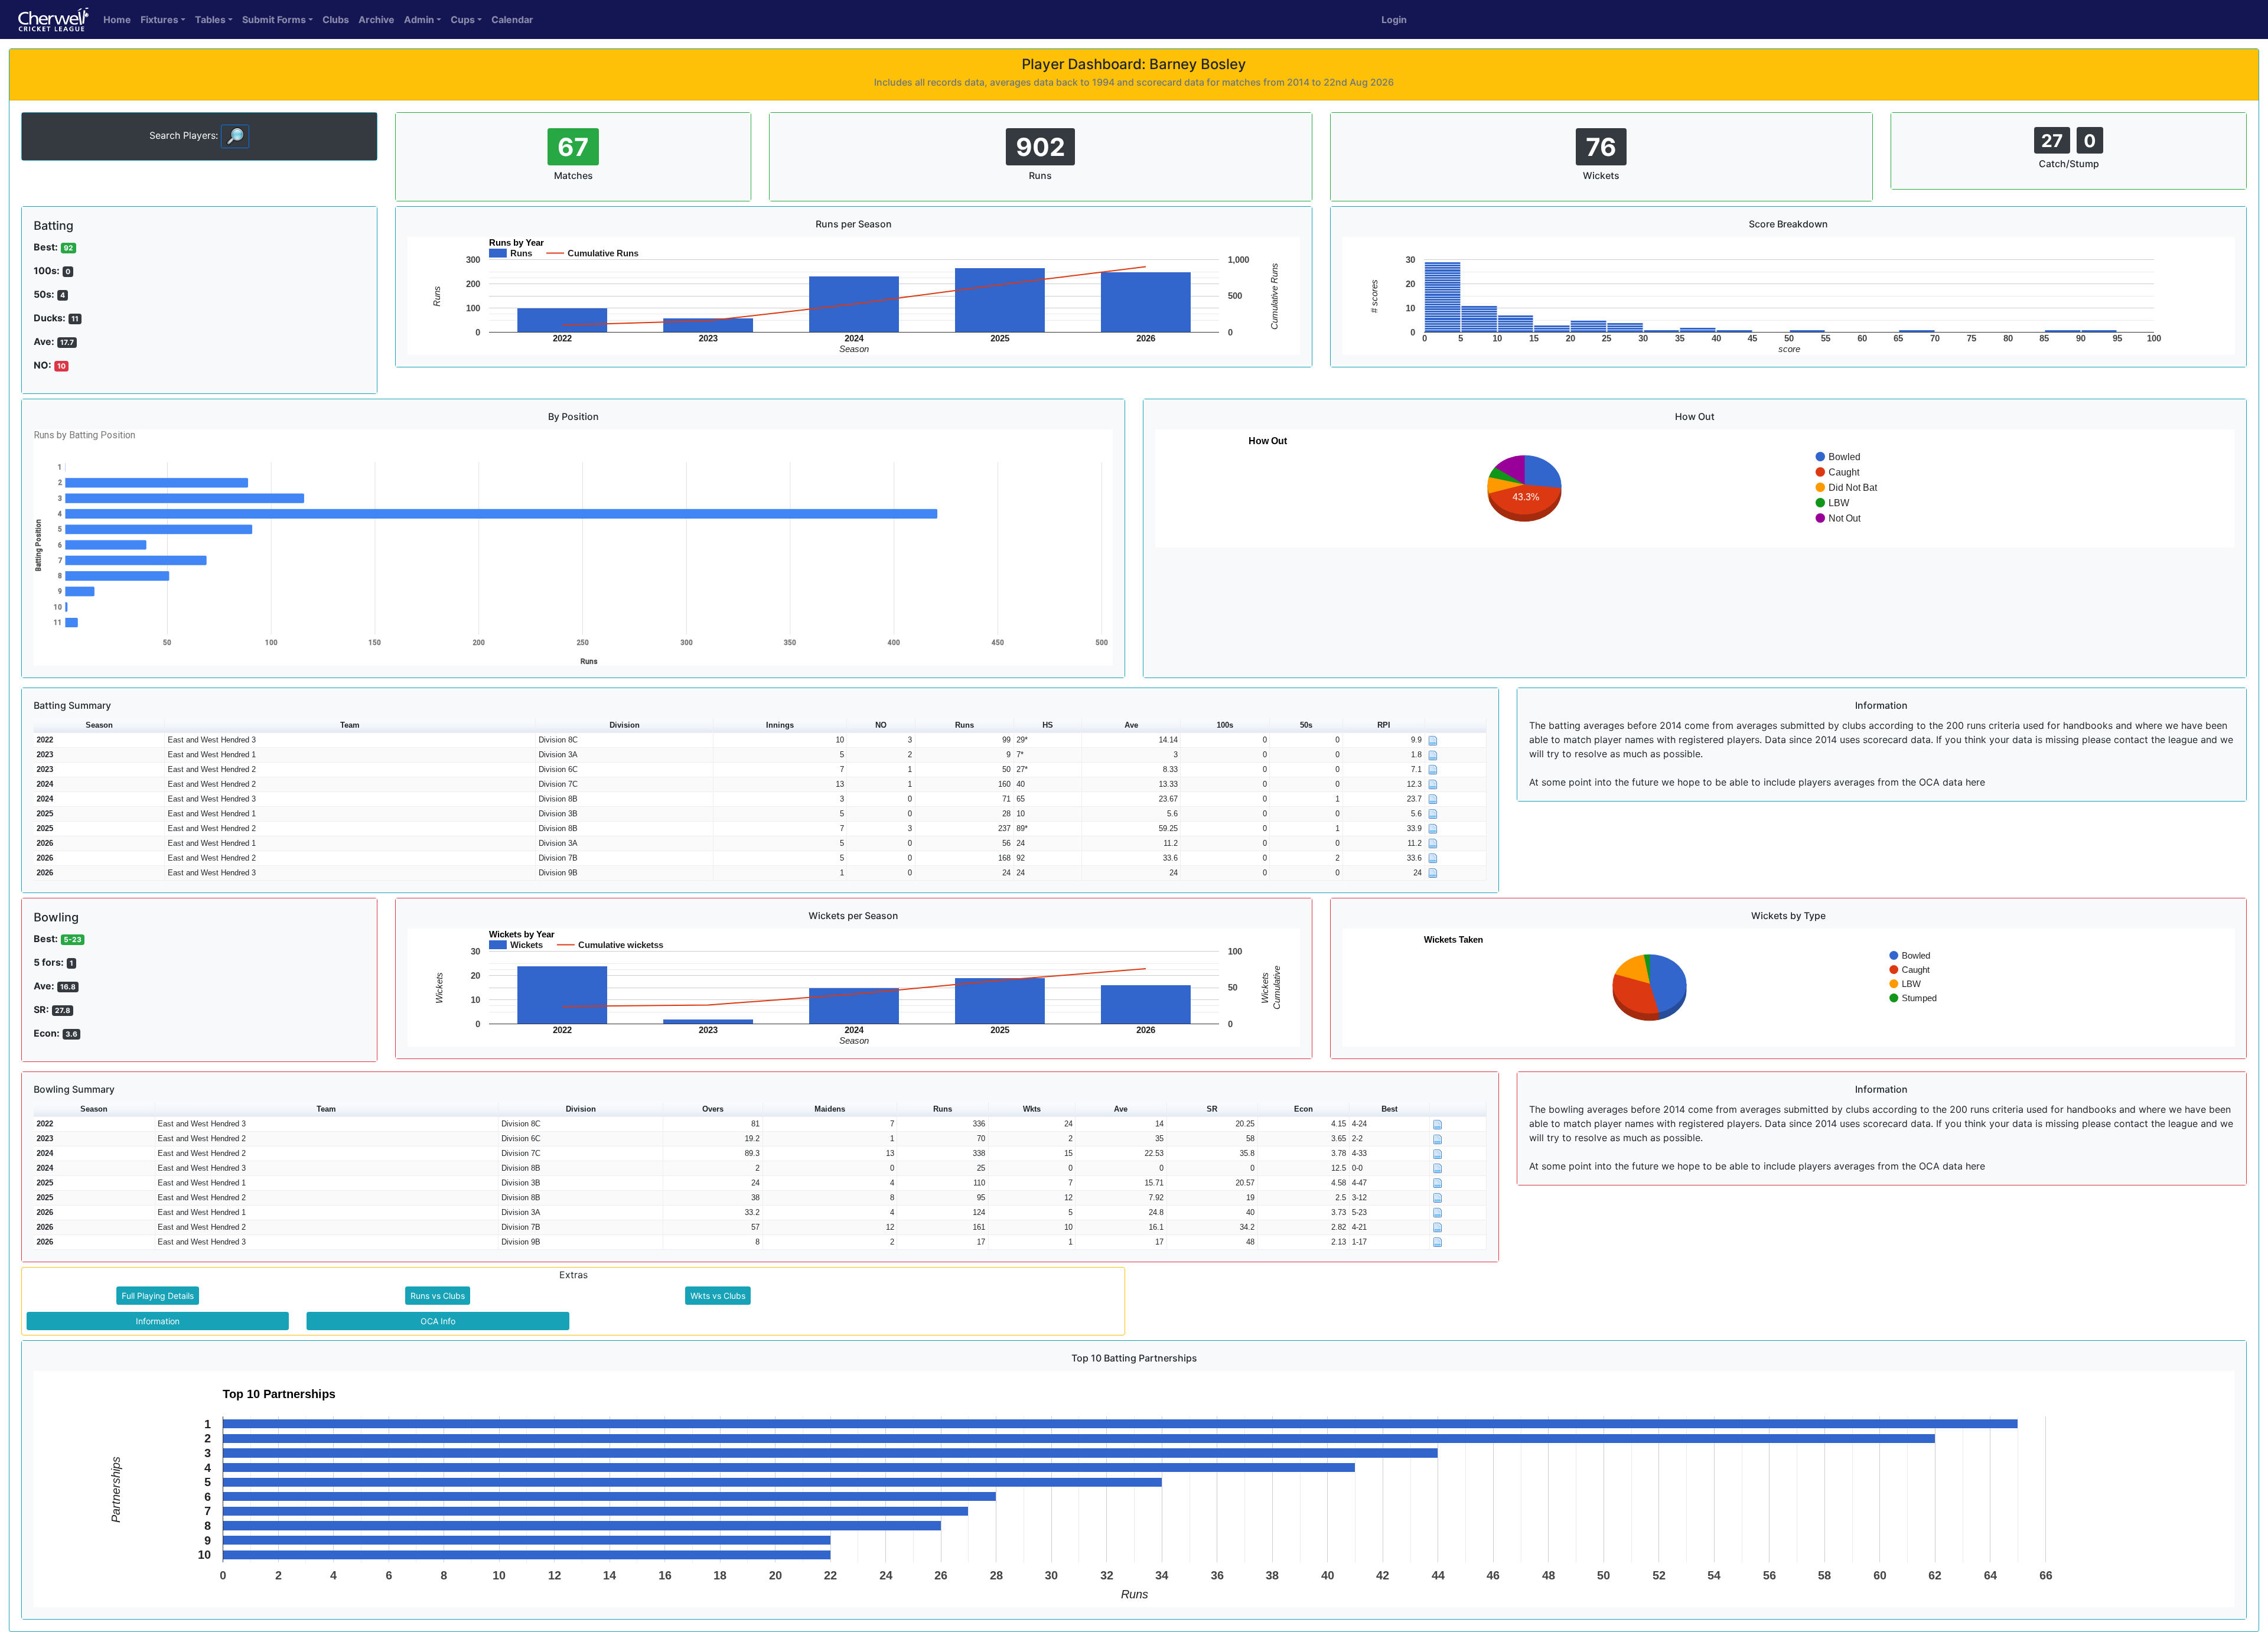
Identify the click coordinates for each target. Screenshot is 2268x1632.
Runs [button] (964, 725)
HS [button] (1048, 725)
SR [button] (1212, 1109)
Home (117, 19)
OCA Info (438, 1321)
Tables (210, 19)
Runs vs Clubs (438, 1296)
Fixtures (159, 19)
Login (1394, 19)
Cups (463, 19)
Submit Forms (274, 19)
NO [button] (881, 725)
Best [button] (1389, 1109)
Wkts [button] (1032, 1109)
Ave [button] (1131, 725)
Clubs (336, 19)
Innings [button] (780, 725)
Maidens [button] (830, 1109)
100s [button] (1225, 725)
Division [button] (625, 725)
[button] (1456, 726)
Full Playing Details (158, 1296)
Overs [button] (713, 1109)
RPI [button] (1384, 725)
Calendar (512, 19)
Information (158, 1321)
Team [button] (350, 725)
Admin (419, 19)
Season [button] (99, 725)
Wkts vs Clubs (718, 1296)
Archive (377, 19)
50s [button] (1306, 725)
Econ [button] (1304, 1109)
